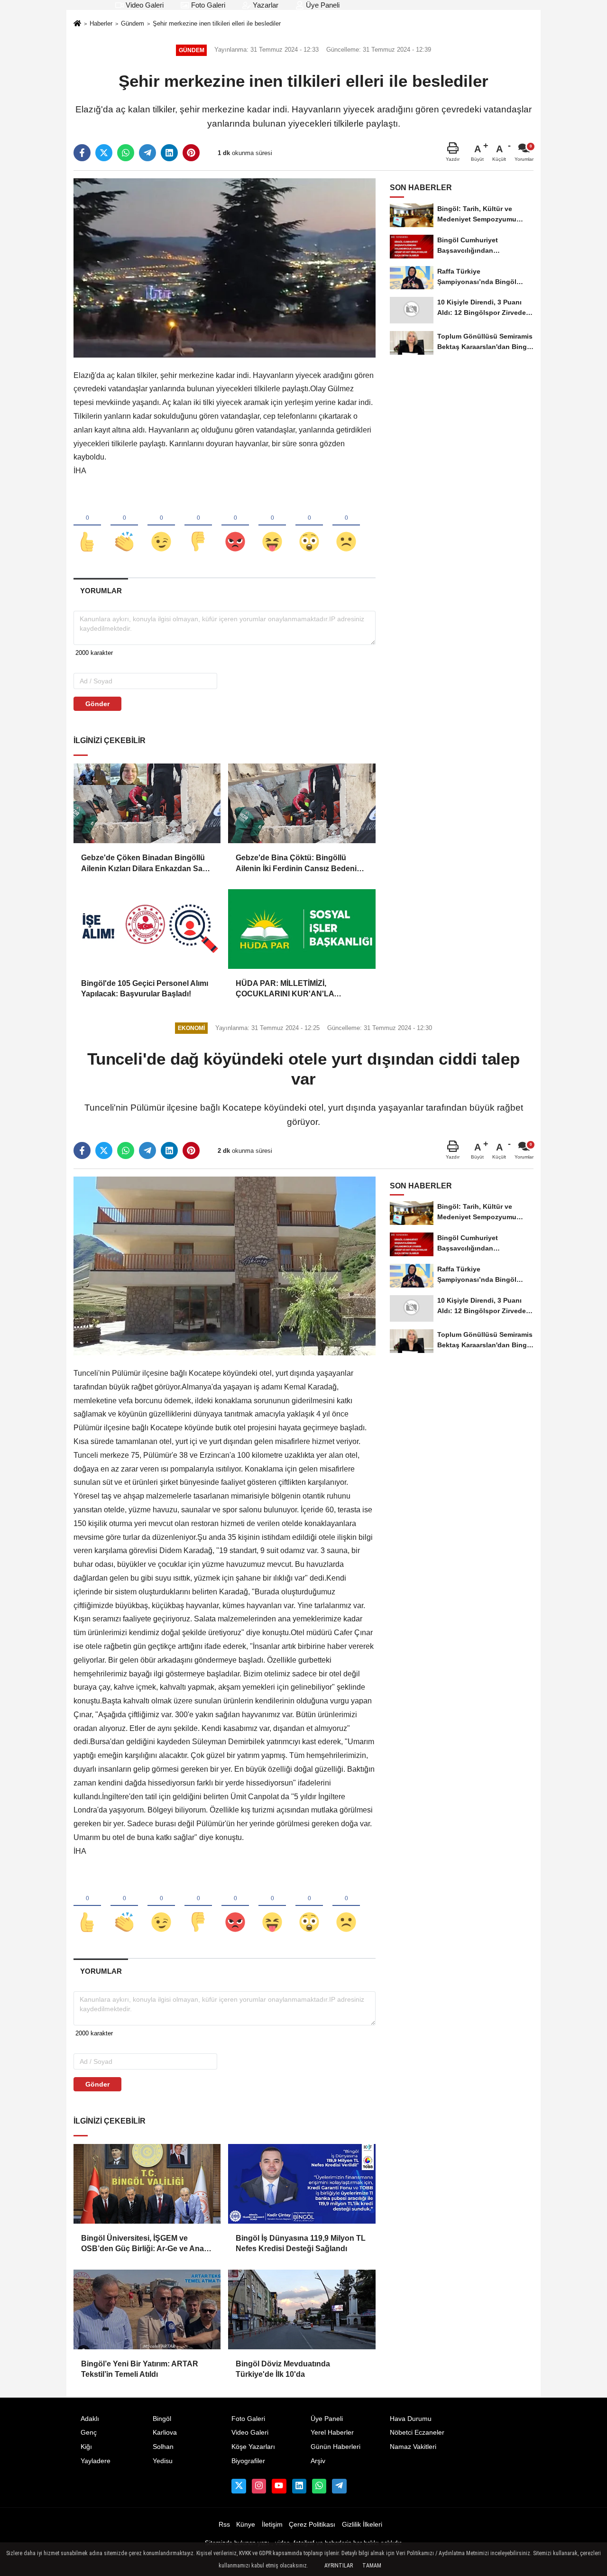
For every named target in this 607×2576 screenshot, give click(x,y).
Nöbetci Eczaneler (417, 2433)
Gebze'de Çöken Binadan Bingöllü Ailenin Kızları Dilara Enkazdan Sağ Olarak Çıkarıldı (144, 864)
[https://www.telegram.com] (339, 2486)
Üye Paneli (322, 5)
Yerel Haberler (332, 2433)
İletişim (272, 2525)
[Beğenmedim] (198, 526)
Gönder (97, 704)
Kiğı (86, 2447)
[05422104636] (319, 2486)
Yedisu (163, 2461)
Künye (246, 2525)
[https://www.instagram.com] (259, 2486)
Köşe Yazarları (253, 2447)
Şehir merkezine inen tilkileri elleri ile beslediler (217, 23)
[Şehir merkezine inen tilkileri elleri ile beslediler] (225, 267)
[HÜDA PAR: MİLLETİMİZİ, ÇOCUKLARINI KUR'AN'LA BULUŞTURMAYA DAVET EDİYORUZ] (302, 929)
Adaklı (90, 2419)
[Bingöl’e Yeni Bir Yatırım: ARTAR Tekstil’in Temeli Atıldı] (147, 2309)
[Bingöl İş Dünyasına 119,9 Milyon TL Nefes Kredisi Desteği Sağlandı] (302, 2184)
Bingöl (162, 2419)
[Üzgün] (346, 526)
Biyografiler (248, 2461)
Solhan (163, 2447)
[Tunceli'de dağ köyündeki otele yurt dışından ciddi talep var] (225, 1265)
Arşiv (318, 2461)
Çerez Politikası (312, 2525)
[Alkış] (124, 526)
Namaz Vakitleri (413, 2447)
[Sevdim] (161, 526)
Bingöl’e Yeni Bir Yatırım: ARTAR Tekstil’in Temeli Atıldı (140, 2369)
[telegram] (147, 153)
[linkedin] (169, 153)
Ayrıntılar (339, 2566)
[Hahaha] (272, 526)
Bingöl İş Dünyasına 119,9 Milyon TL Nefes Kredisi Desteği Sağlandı (301, 2243)
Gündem (133, 23)
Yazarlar (265, 5)
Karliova (165, 2433)
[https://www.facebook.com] (279, 2486)
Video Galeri (144, 5)
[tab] (101, 591)
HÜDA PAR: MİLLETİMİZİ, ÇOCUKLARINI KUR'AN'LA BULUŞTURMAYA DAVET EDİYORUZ (285, 989)
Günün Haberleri (336, 2447)
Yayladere (96, 2461)
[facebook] (82, 153)
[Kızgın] (235, 526)
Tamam (372, 2566)
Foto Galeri (207, 5)
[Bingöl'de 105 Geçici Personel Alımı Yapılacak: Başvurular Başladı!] (147, 929)
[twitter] (104, 153)
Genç (89, 2433)
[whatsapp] (126, 153)
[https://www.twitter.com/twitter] (239, 2486)
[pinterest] (191, 153)
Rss (224, 2525)
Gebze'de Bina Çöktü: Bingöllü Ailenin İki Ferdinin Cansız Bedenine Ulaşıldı (301, 864)
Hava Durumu (411, 2419)
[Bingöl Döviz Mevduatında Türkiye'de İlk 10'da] (302, 2309)
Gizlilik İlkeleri (362, 2525)
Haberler (101, 23)
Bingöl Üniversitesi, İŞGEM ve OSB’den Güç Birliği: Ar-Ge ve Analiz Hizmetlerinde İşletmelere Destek (146, 2244)
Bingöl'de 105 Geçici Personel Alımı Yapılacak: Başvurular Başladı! (145, 989)
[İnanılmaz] (309, 526)
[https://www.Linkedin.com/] (299, 2486)
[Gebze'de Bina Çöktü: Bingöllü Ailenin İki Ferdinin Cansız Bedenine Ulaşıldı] (302, 803)
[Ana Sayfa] (77, 24)
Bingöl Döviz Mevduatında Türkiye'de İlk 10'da (283, 2369)
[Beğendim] (87, 526)
